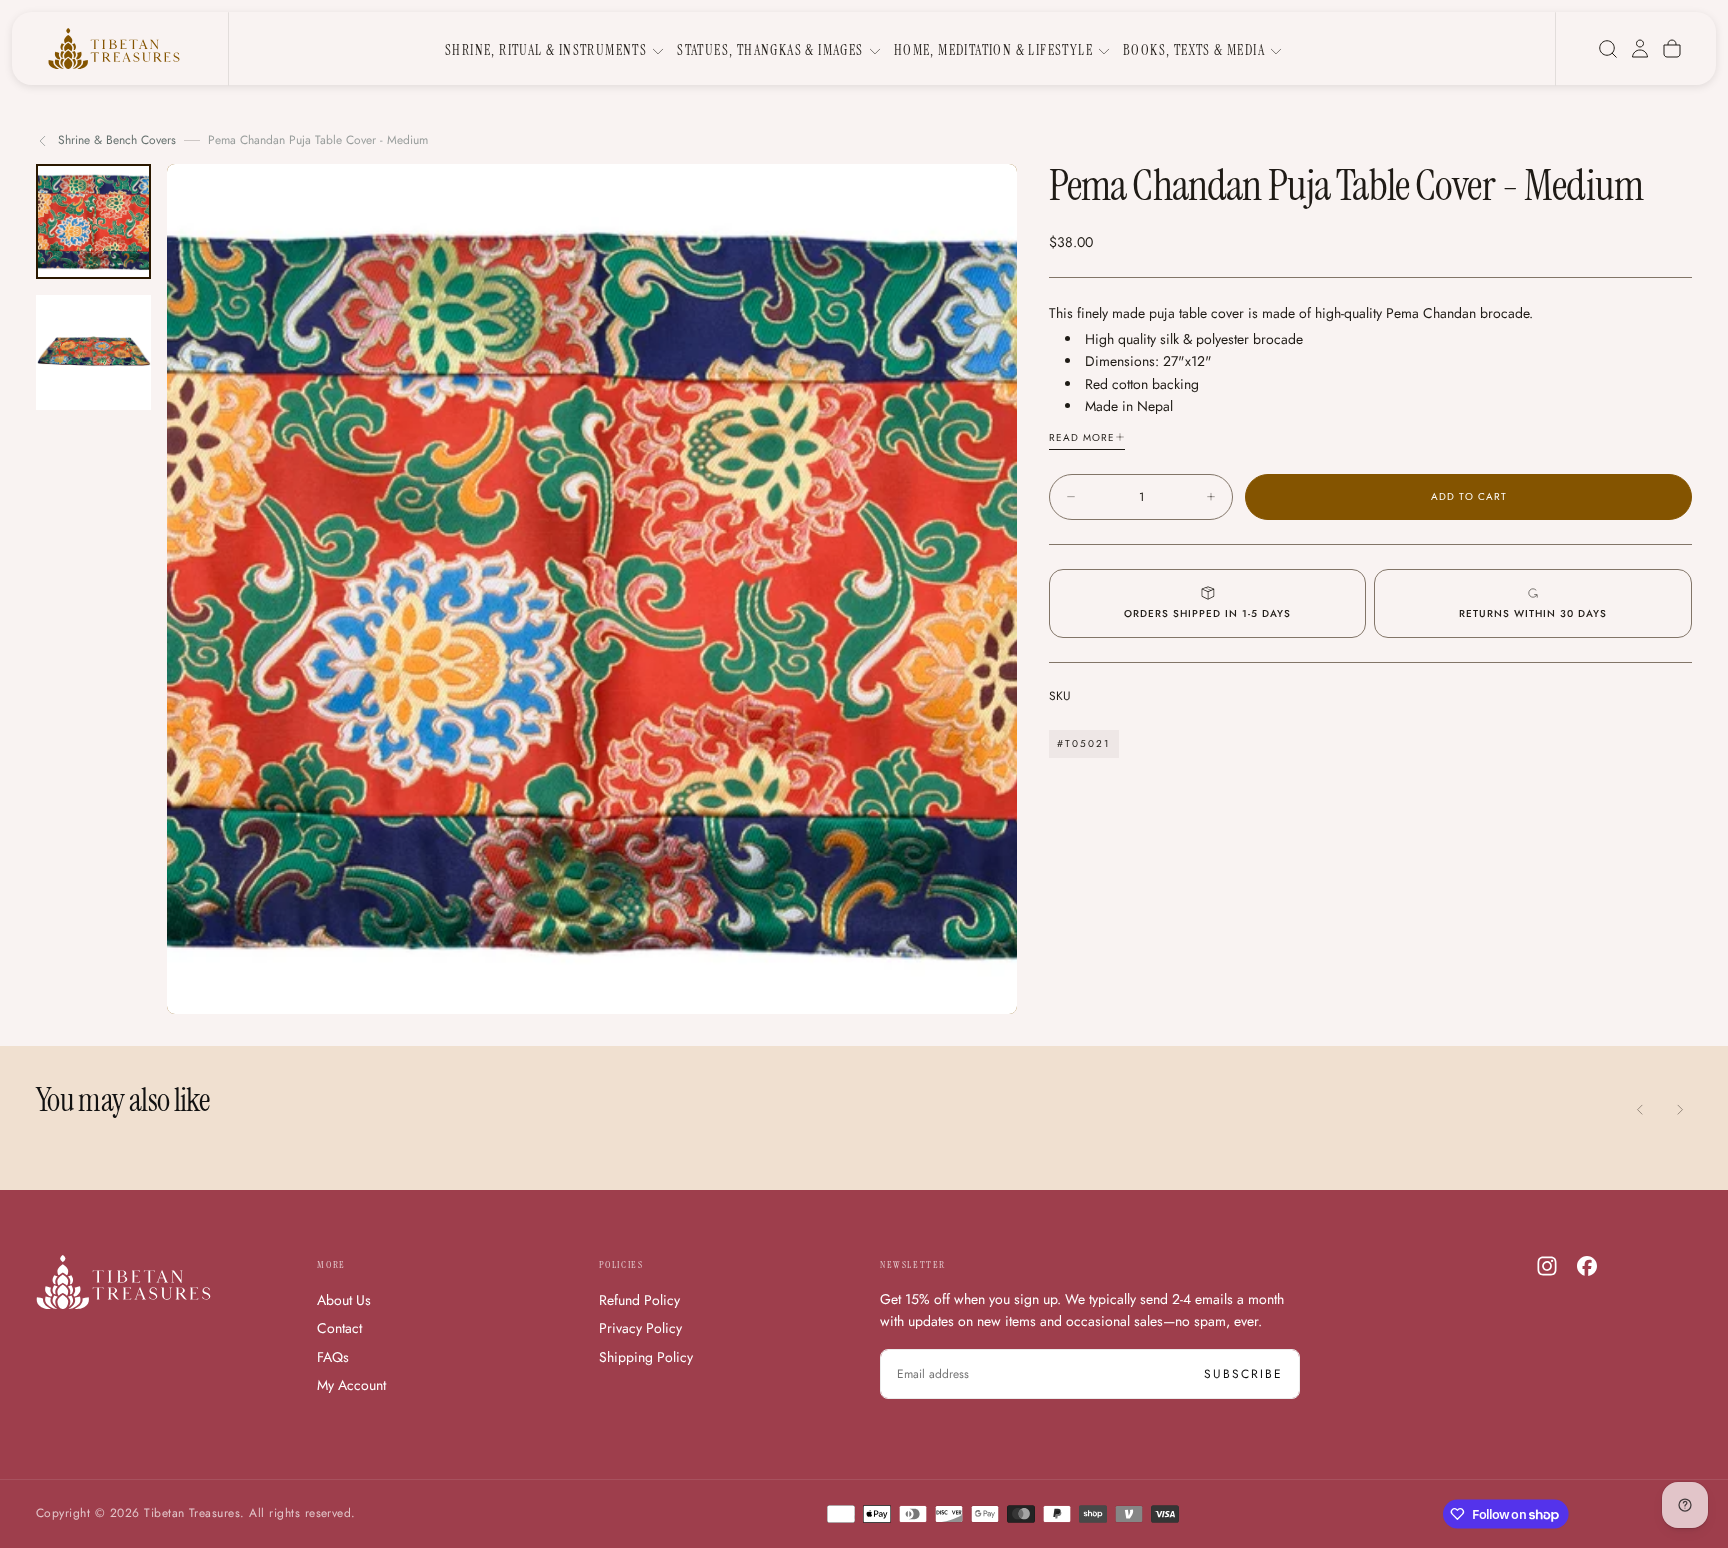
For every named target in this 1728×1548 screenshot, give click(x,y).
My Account (351, 1385)
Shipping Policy (646, 1357)
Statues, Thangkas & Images (770, 50)
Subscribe (1243, 1374)
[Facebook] (1587, 1266)
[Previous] (1640, 1110)
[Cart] (1672, 49)
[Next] (1680, 1110)
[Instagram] (1547, 1266)
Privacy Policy (640, 1328)
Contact (339, 1328)
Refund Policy (639, 1300)
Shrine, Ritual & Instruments (546, 50)
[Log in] (1640, 49)
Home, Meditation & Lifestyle (993, 50)
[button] (1608, 49)
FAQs (333, 1357)
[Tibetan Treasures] (123, 1282)
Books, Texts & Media (1194, 50)
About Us (344, 1300)
